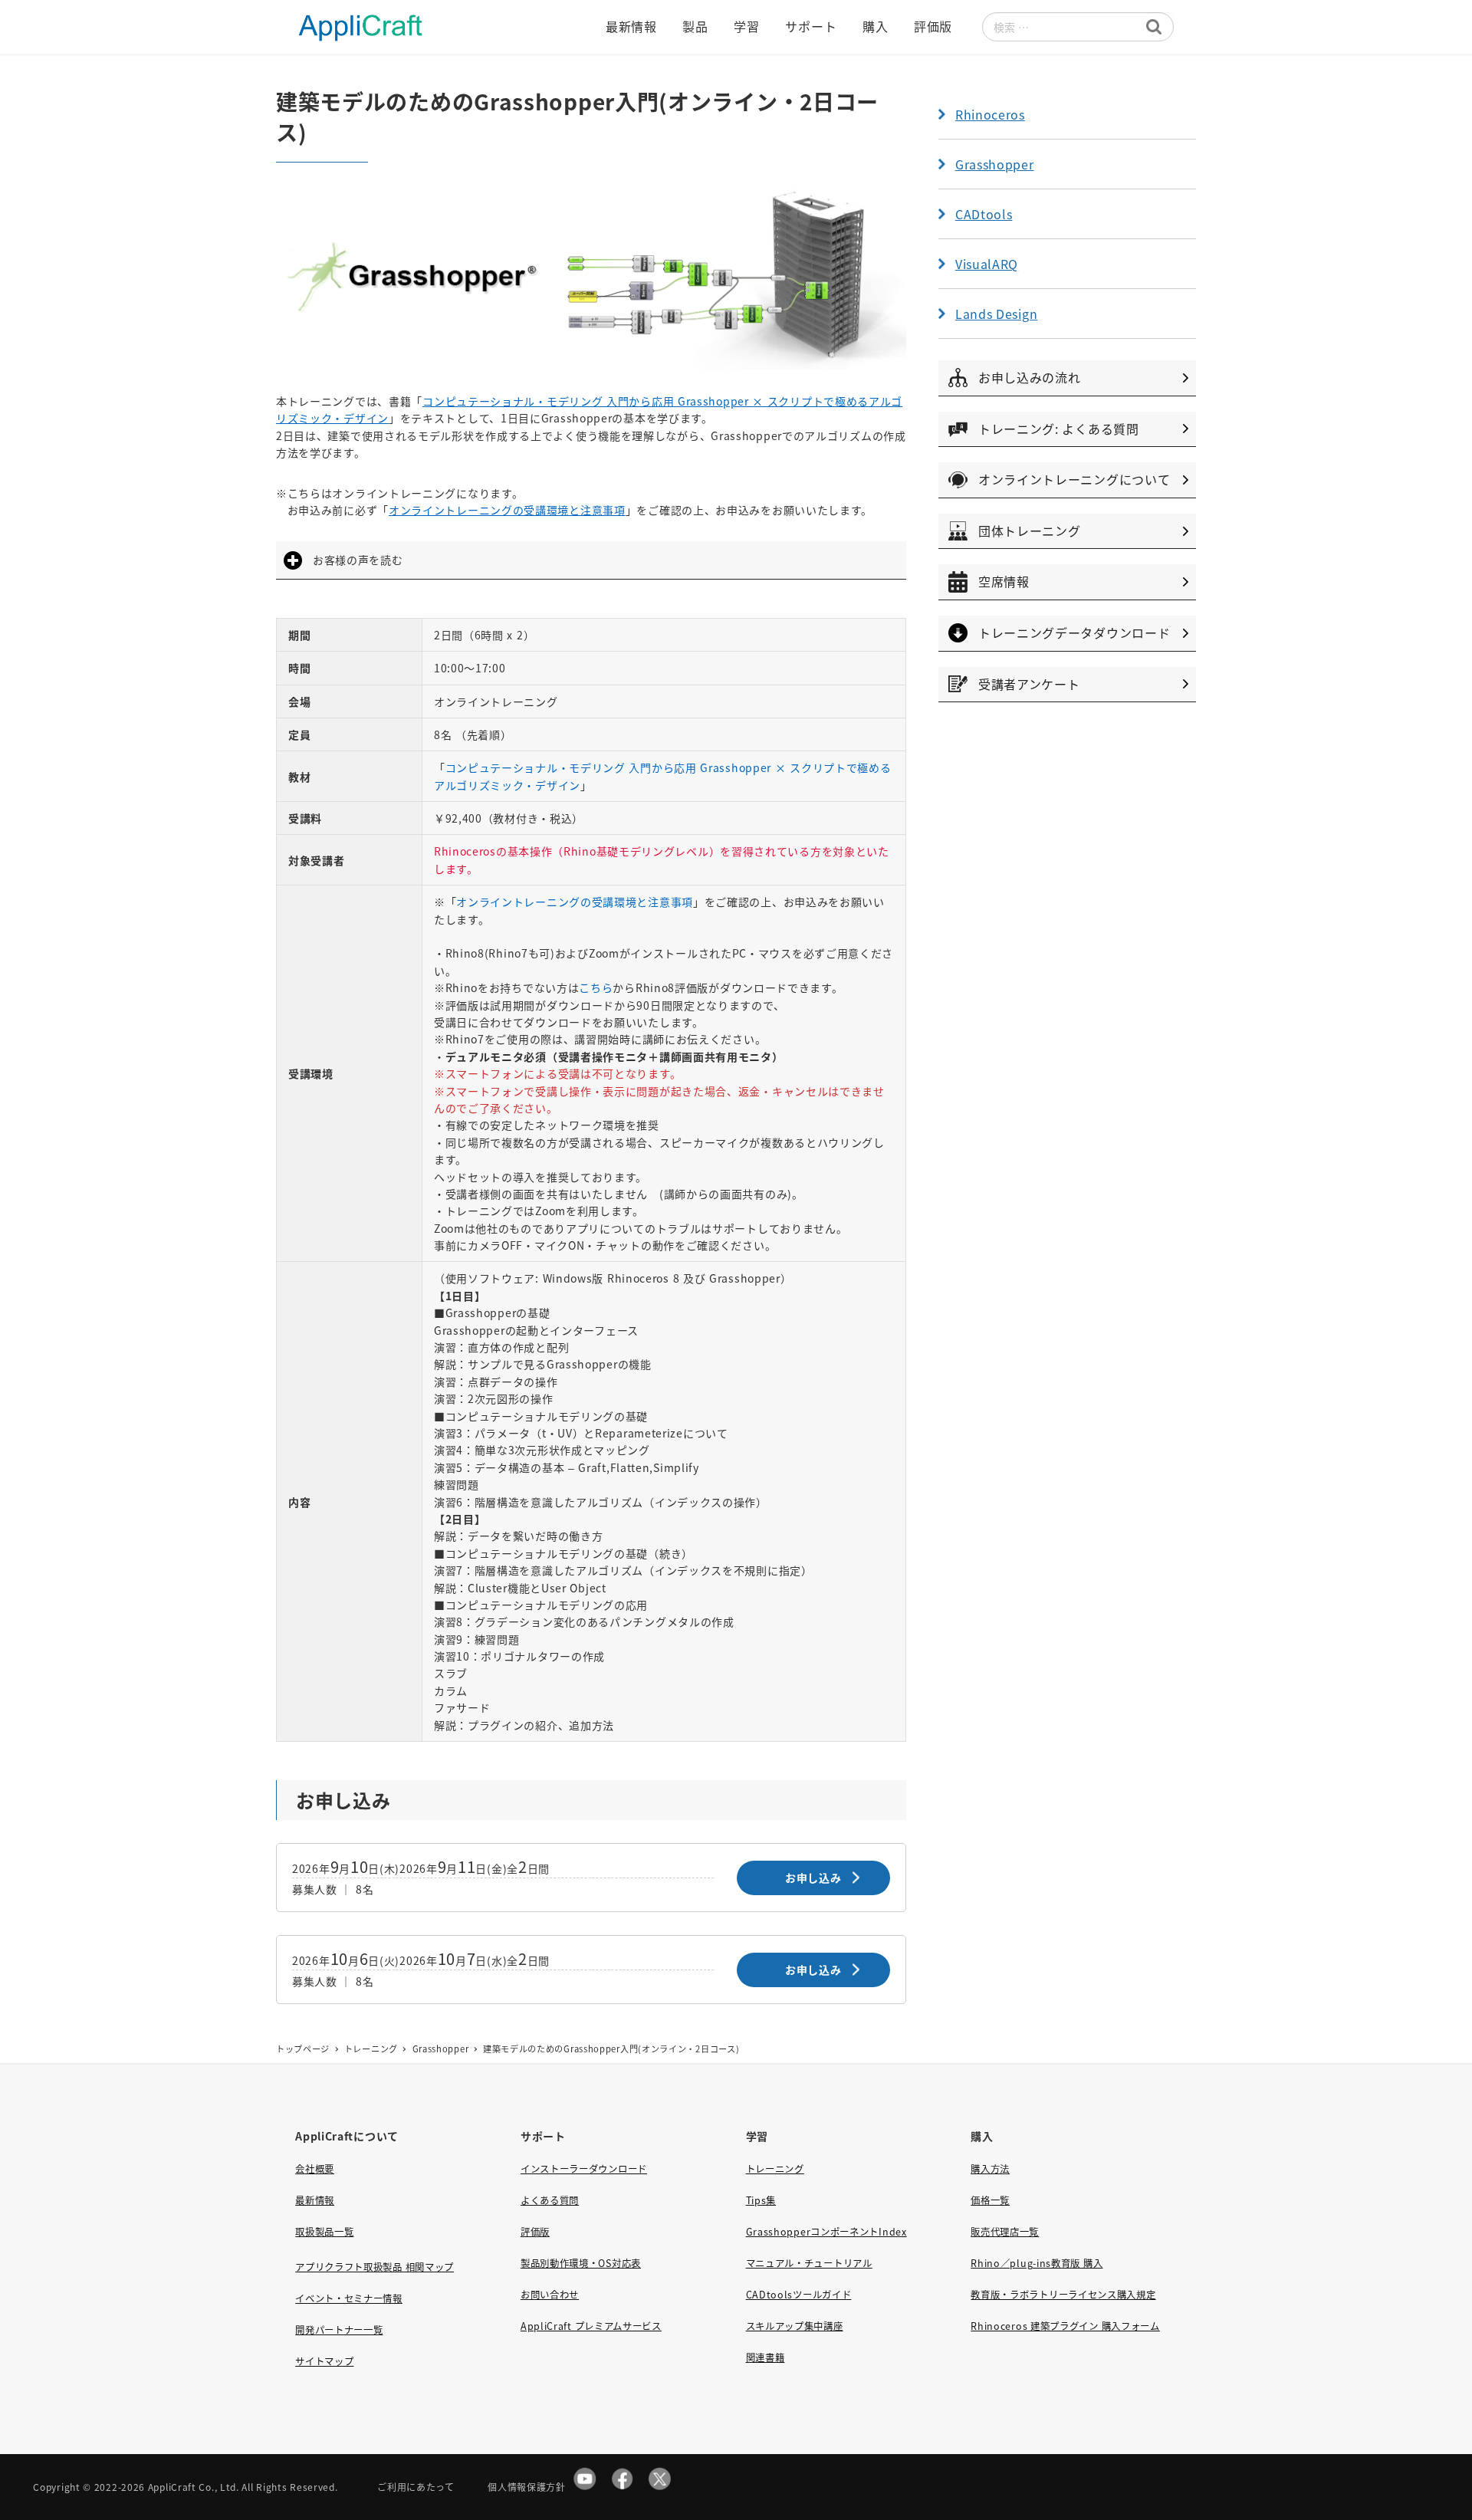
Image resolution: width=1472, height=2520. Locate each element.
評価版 (535, 2232)
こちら (596, 987)
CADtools (984, 214)
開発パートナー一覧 (339, 2330)
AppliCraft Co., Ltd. (194, 2487)
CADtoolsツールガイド (799, 2295)
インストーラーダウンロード (584, 2169)
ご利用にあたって (416, 2487)
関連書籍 (766, 2357)
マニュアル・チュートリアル (809, 2263)
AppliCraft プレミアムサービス (591, 2326)
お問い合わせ (550, 2295)
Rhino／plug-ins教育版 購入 (1037, 2263)
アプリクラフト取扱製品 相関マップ (375, 2267)
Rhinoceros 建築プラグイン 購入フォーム (1065, 2326)
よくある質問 (550, 2200)
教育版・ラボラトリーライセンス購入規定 (1063, 2295)
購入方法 (990, 2169)
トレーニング (775, 2169)
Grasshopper (995, 164)
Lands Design (996, 314)
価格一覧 (990, 2200)
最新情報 (315, 2200)
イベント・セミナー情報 (349, 2298)
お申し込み (813, 1878)
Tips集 (761, 2200)
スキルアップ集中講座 (795, 2326)
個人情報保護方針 (527, 2487)
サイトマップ (324, 2361)
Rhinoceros (990, 114)
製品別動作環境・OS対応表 (581, 2263)
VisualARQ (987, 264)
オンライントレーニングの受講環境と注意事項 (507, 510)
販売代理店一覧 (1005, 2232)
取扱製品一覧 (324, 2232)
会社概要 (315, 2169)
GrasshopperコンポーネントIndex (826, 2232)
